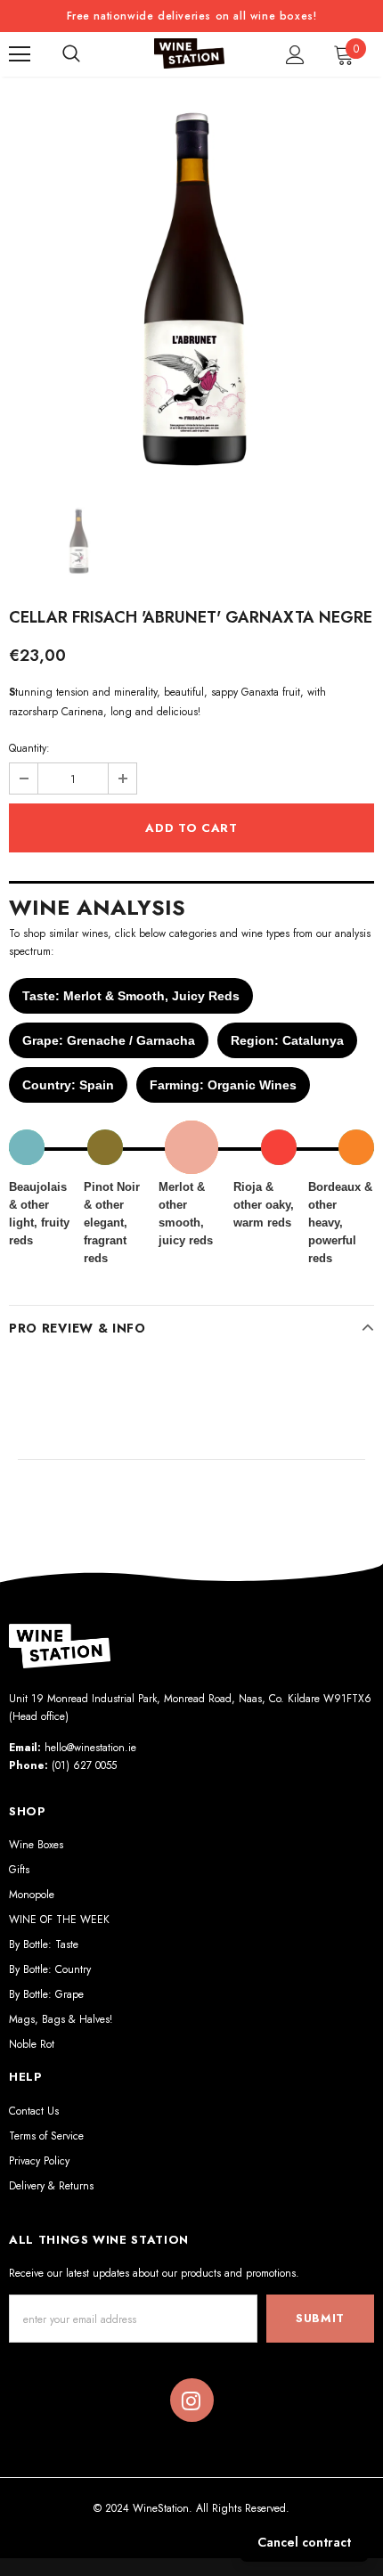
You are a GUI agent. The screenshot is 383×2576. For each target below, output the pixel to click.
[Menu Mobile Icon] (20, 54)
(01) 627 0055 (84, 1765)
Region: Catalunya (287, 1040)
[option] (191, 288)
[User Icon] (295, 55)
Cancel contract (304, 2542)
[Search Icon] (71, 54)
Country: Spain (68, 1085)
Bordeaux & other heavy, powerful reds (340, 1223)
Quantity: (29, 748)
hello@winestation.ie (90, 1748)
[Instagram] (191, 2401)
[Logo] (190, 54)
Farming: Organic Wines (223, 1085)
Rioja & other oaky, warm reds (264, 1205)
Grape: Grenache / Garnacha (109, 1040)
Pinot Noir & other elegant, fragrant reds (112, 1223)
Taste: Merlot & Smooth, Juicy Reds (131, 996)
